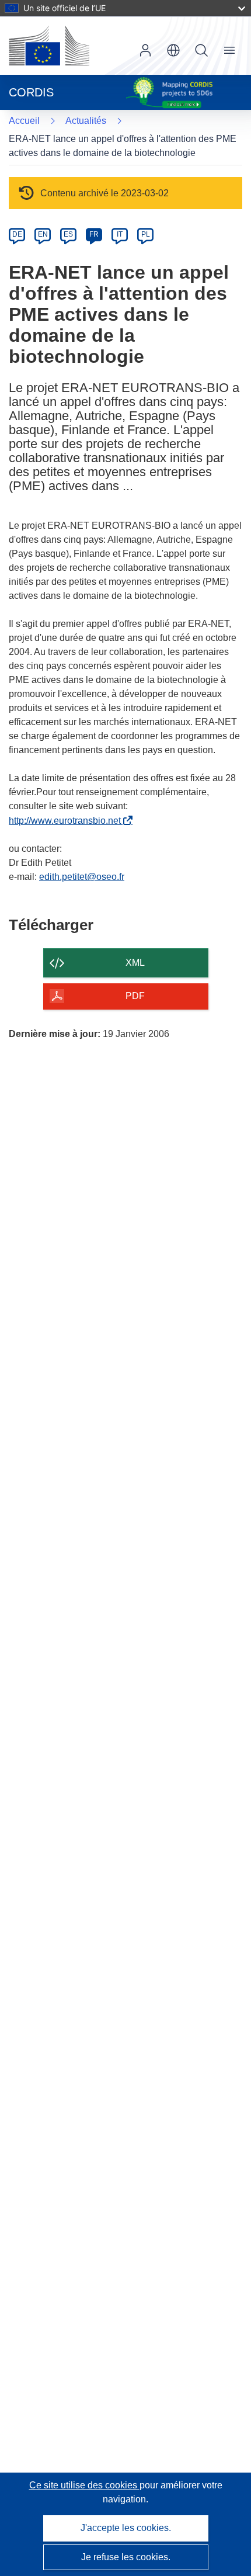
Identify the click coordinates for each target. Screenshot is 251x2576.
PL (146, 234)
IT (120, 234)
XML (135, 963)
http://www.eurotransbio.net (67, 821)
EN (43, 234)
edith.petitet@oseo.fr (82, 877)
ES (68, 234)
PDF (135, 996)
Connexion (145, 50)
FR (94, 234)
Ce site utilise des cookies (84, 2485)
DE (17, 234)
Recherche (201, 50)
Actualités (86, 121)
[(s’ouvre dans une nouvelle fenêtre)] (49, 46)
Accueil (24, 121)
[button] (173, 50)
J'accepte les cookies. (126, 2528)
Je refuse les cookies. (126, 2557)
